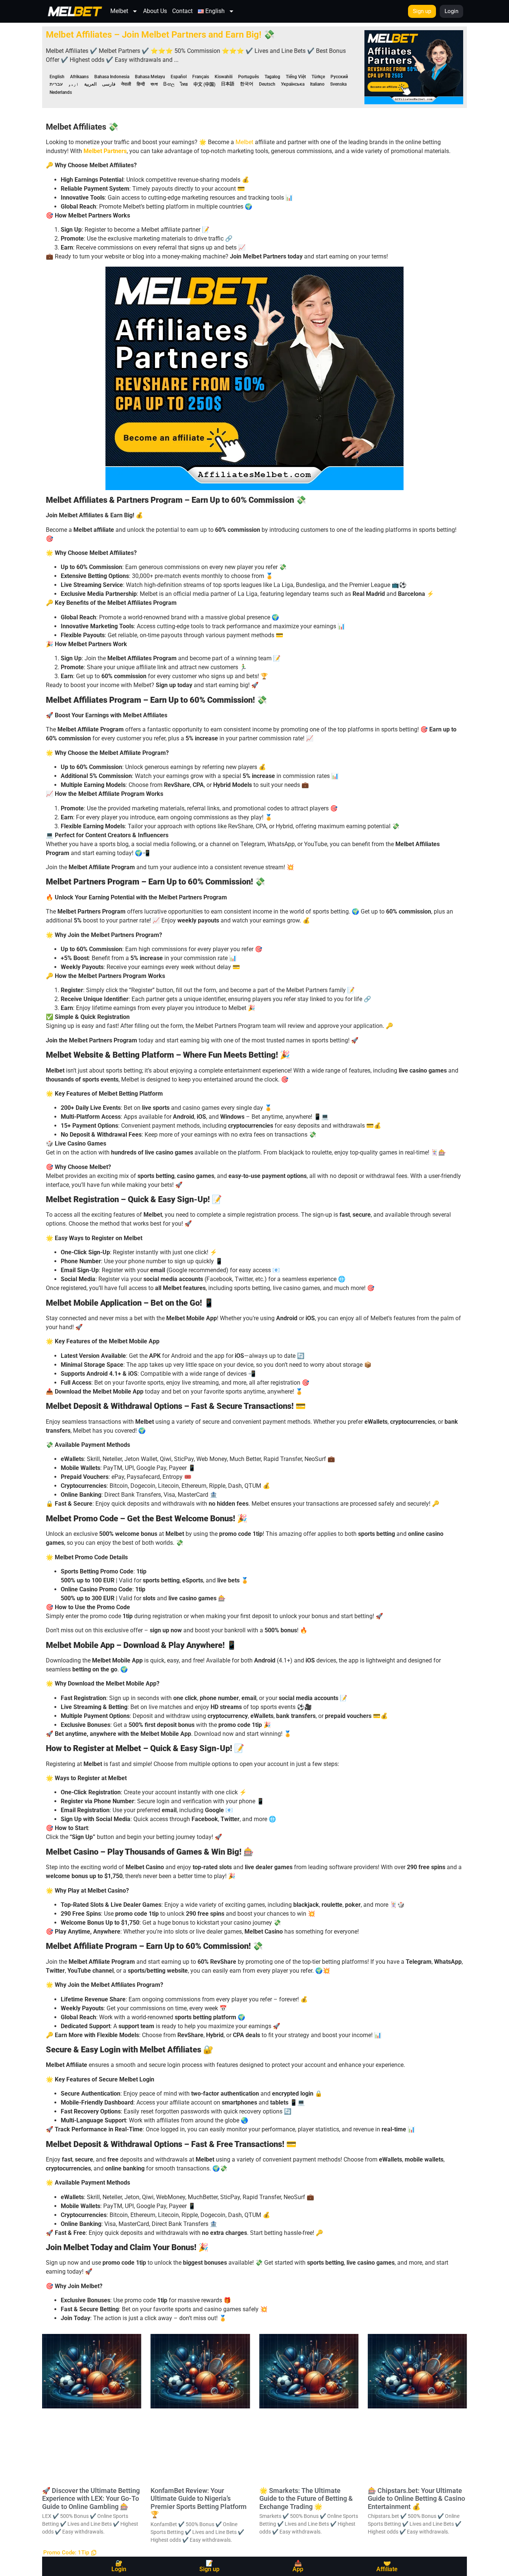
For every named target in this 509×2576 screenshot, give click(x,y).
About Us (155, 11)
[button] (70, 2553)
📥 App (298, 2566)
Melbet (119, 11)
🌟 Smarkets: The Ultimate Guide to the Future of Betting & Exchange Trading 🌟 (306, 2499)
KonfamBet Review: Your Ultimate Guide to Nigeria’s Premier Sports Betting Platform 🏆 (199, 2503)
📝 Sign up (209, 2566)
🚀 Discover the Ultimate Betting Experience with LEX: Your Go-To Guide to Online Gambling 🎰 (91, 2499)
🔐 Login (119, 2566)
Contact (182, 11)
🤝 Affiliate (387, 2566)
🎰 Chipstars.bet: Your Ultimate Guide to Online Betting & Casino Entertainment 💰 (416, 2499)
